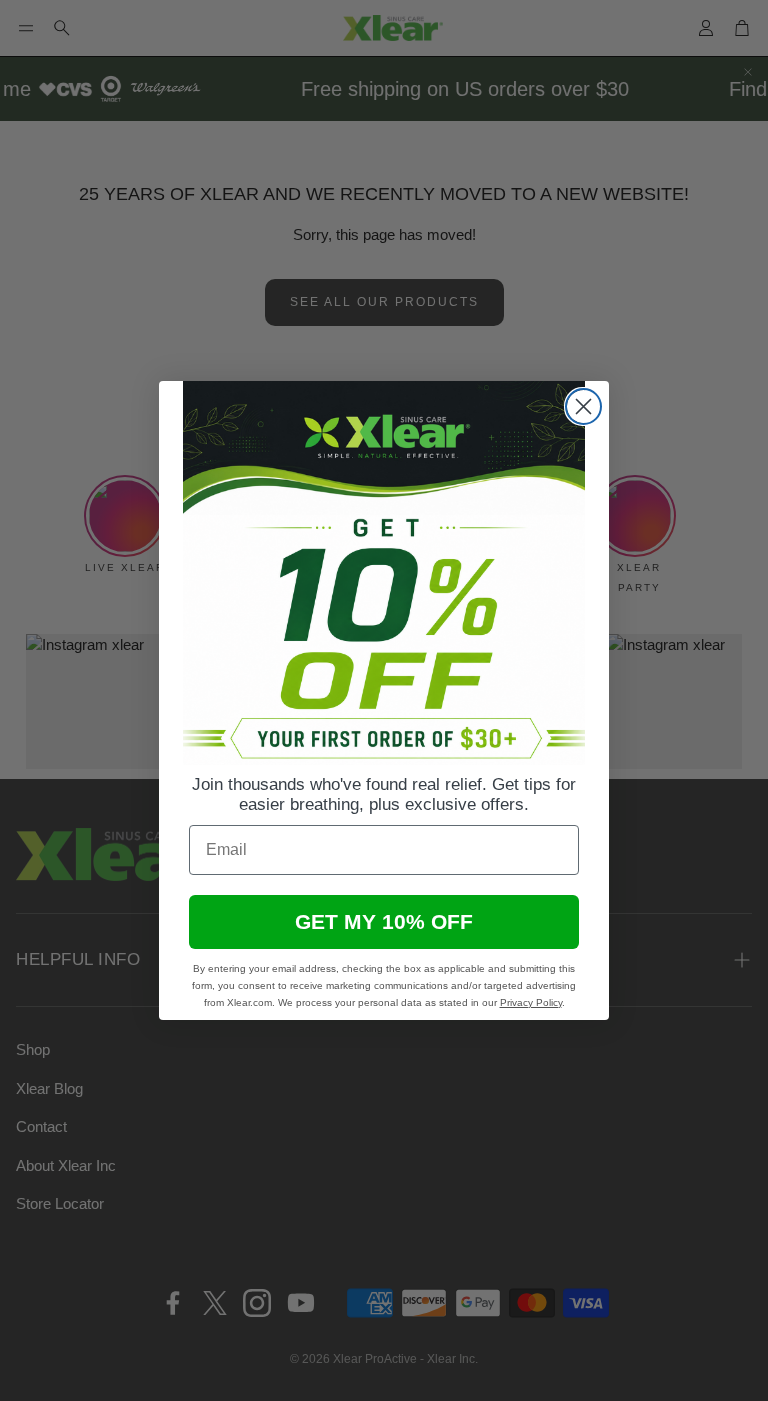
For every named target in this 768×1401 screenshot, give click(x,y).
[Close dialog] (583, 406)
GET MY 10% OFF (384, 921)
